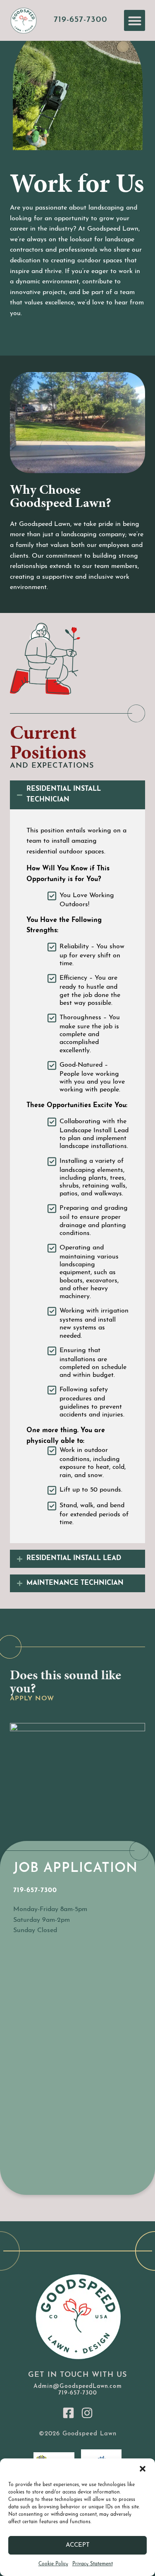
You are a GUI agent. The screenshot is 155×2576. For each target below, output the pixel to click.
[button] (143, 2469)
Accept (78, 2545)
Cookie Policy (53, 2564)
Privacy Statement (93, 2564)
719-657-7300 (81, 20)
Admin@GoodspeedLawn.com (78, 2386)
